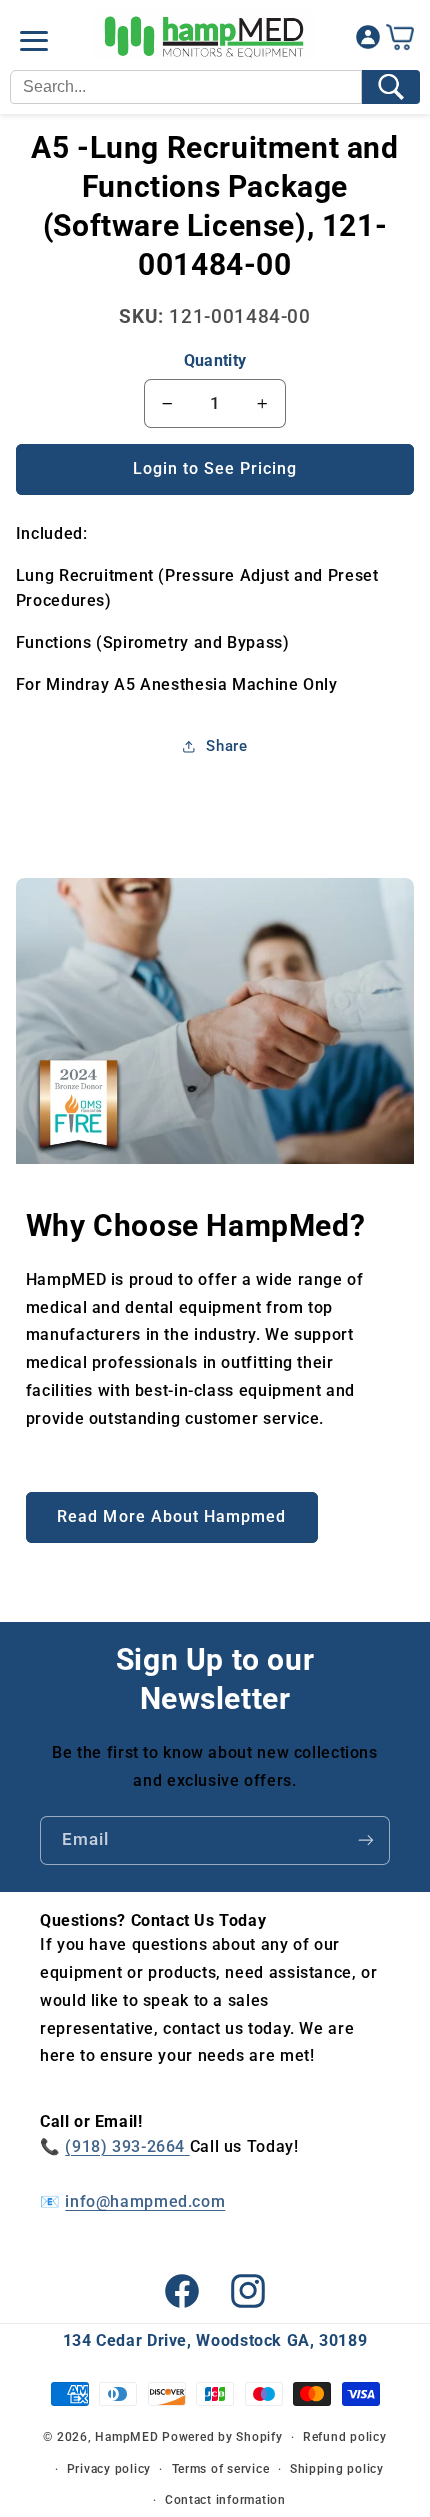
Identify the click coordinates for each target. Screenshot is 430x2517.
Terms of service (221, 2469)
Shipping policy (337, 2469)
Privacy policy (109, 2469)
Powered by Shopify (222, 2437)
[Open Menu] (34, 41)
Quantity (215, 360)
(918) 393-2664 (127, 2146)
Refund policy (345, 2437)
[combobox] (186, 87)
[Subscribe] (366, 1840)
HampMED (126, 2437)
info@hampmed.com (145, 2201)
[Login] (368, 41)
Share (226, 746)
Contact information (225, 2500)
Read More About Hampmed (171, 1516)
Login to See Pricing (215, 468)
